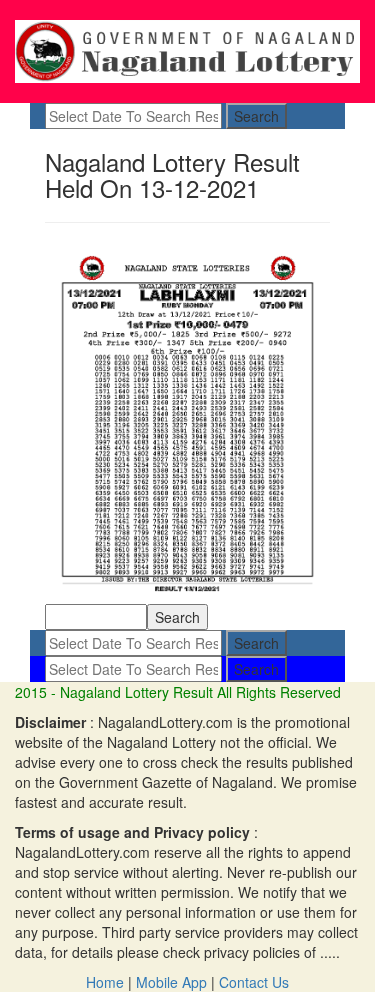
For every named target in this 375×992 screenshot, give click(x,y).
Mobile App (171, 982)
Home (105, 982)
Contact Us (254, 982)
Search (256, 116)
